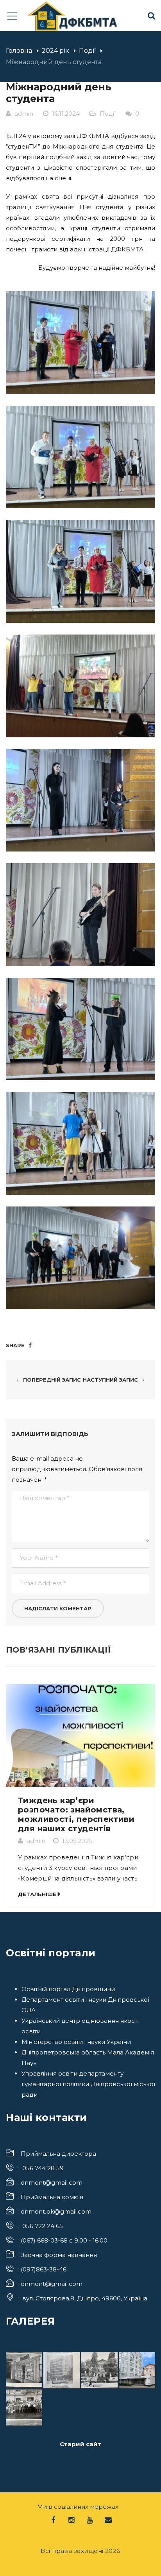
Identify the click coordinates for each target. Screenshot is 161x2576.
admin (24, 114)
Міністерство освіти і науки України (76, 2042)
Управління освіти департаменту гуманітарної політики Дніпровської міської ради (88, 2084)
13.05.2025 (77, 1841)
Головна (19, 51)
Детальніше (37, 1894)
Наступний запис (111, 1380)
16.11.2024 (66, 114)
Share (15, 1345)
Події (87, 51)
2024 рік (55, 51)
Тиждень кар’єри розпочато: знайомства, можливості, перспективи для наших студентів (76, 1814)
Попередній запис (51, 1380)
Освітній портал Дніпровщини (68, 1989)
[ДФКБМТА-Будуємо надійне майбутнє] (73, 15)
